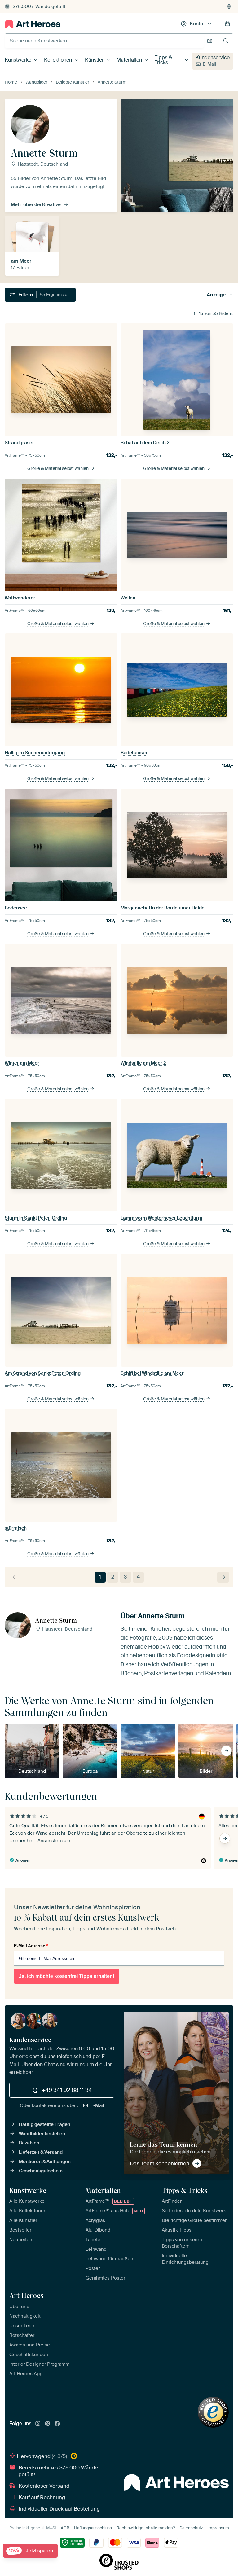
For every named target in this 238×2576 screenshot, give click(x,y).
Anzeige (216, 295)
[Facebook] (57, 2424)
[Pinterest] (48, 2424)
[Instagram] (38, 2424)
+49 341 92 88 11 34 (67, 2090)
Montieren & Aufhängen (45, 2162)
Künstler (94, 60)
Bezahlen (29, 2143)
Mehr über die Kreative (36, 204)
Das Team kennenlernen (160, 2163)
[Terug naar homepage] (33, 24)
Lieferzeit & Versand (41, 2152)
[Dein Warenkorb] (227, 24)
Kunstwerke (18, 60)
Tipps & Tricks (163, 60)
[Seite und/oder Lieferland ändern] (229, 7)
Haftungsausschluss (93, 2528)
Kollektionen (58, 60)
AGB (65, 2528)
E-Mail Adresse (31, 1946)
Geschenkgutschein (41, 2171)
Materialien (129, 60)
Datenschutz (191, 2528)
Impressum (218, 2528)
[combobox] (104, 41)
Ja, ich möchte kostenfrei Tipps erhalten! (67, 1976)
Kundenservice (213, 57)
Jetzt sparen (31, 2551)
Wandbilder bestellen (42, 2134)
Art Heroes (26, 2295)
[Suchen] (226, 41)
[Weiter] (223, 1577)
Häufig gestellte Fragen (45, 2124)
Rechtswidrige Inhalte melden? (146, 2528)
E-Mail (209, 64)
